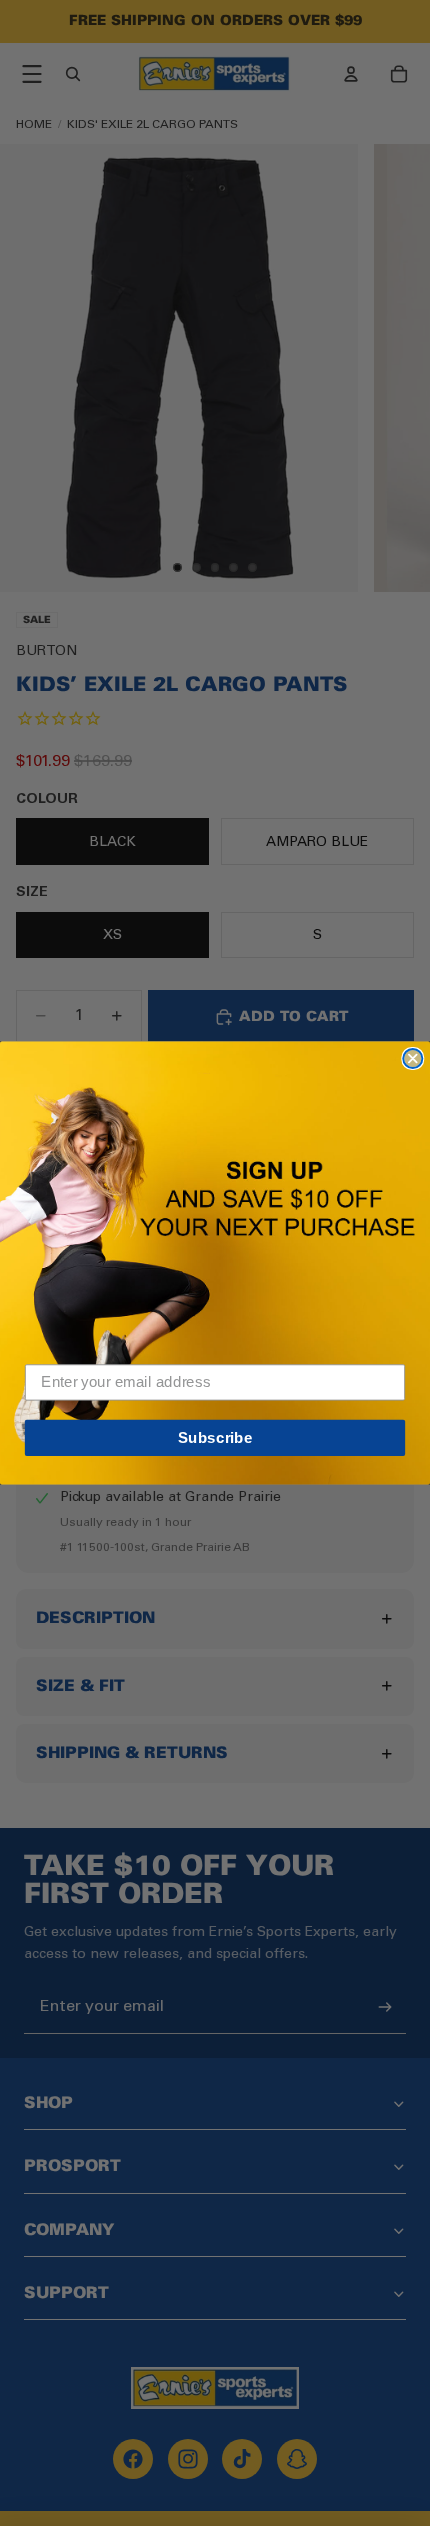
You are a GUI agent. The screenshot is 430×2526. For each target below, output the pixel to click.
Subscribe (215, 1437)
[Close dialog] (412, 1058)
